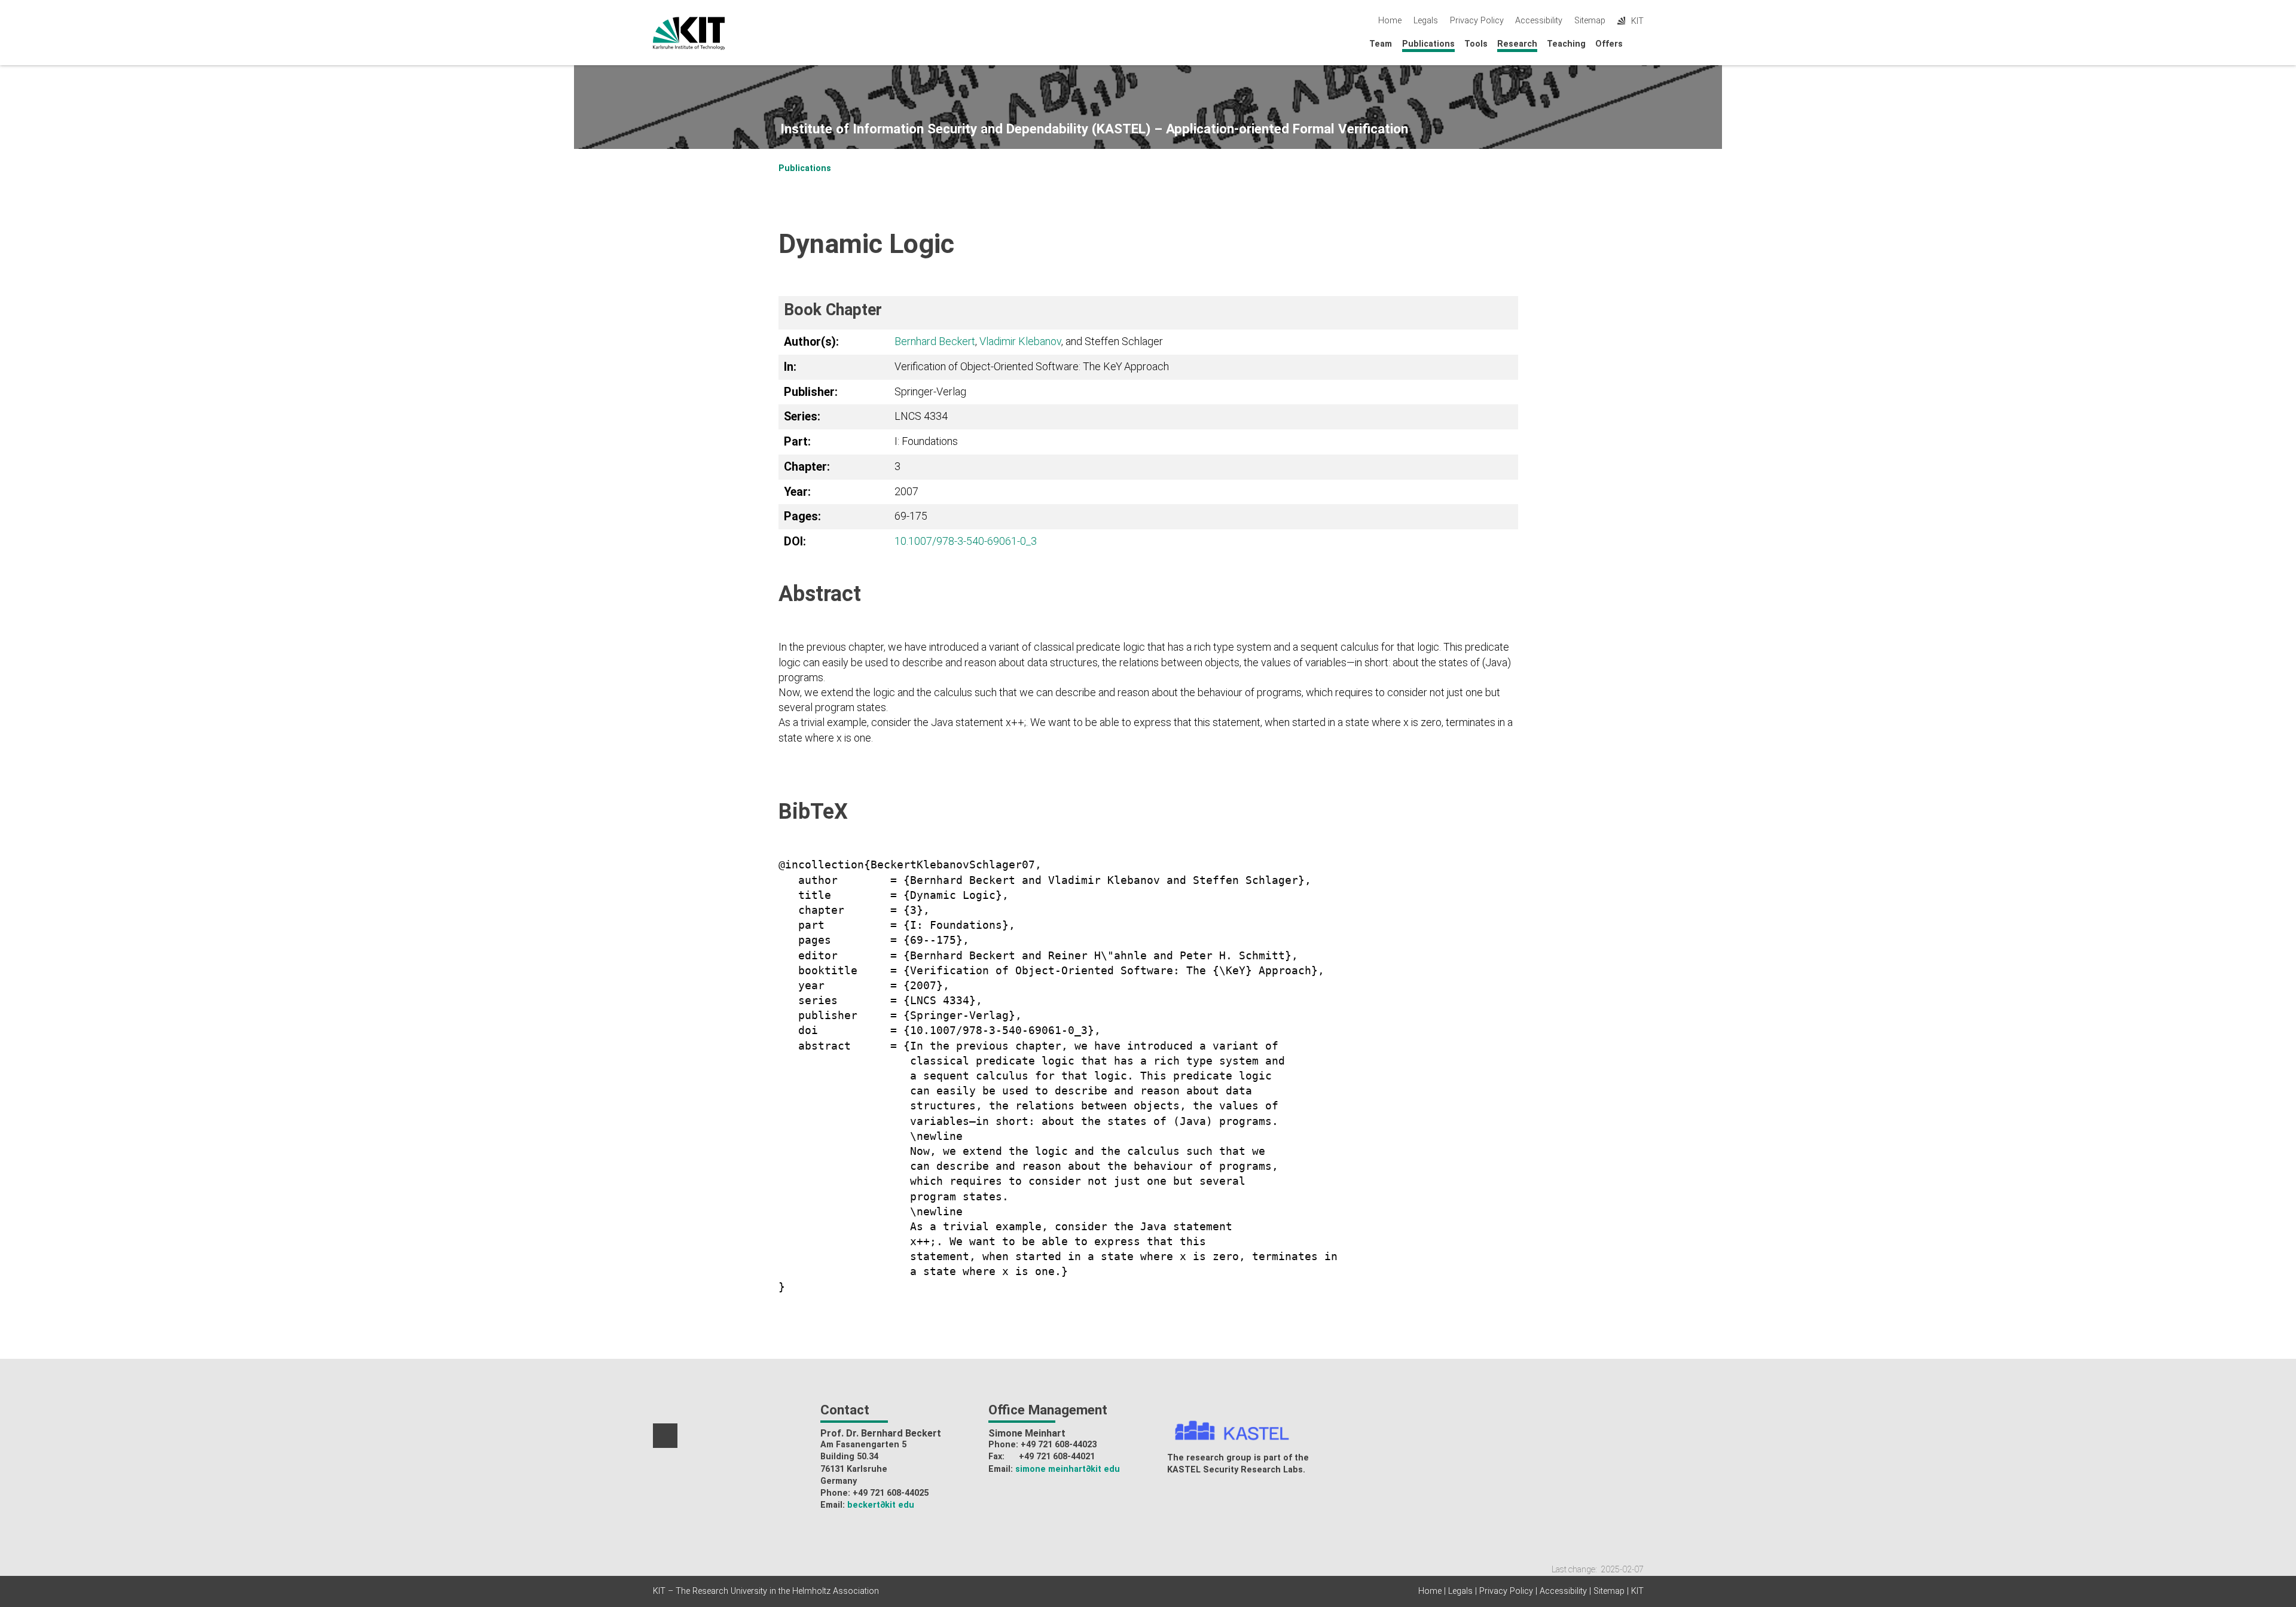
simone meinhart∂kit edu (1068, 1469)
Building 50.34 (849, 1457)
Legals (1426, 21)
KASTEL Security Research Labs (1235, 1470)
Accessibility (1539, 21)
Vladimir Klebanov (1020, 341)
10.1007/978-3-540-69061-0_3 (966, 541)
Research (1517, 44)
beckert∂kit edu (881, 1505)
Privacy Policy (1477, 21)
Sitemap (1590, 21)
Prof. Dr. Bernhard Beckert (881, 1433)
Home (1390, 21)
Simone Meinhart (1027, 1433)
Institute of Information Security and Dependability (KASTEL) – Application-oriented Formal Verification (1094, 129)
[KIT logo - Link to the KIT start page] (689, 33)
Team (1381, 44)
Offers (1609, 44)
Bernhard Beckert (935, 341)
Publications (1428, 44)
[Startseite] (1640, 43)
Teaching (1566, 44)
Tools (1476, 44)
